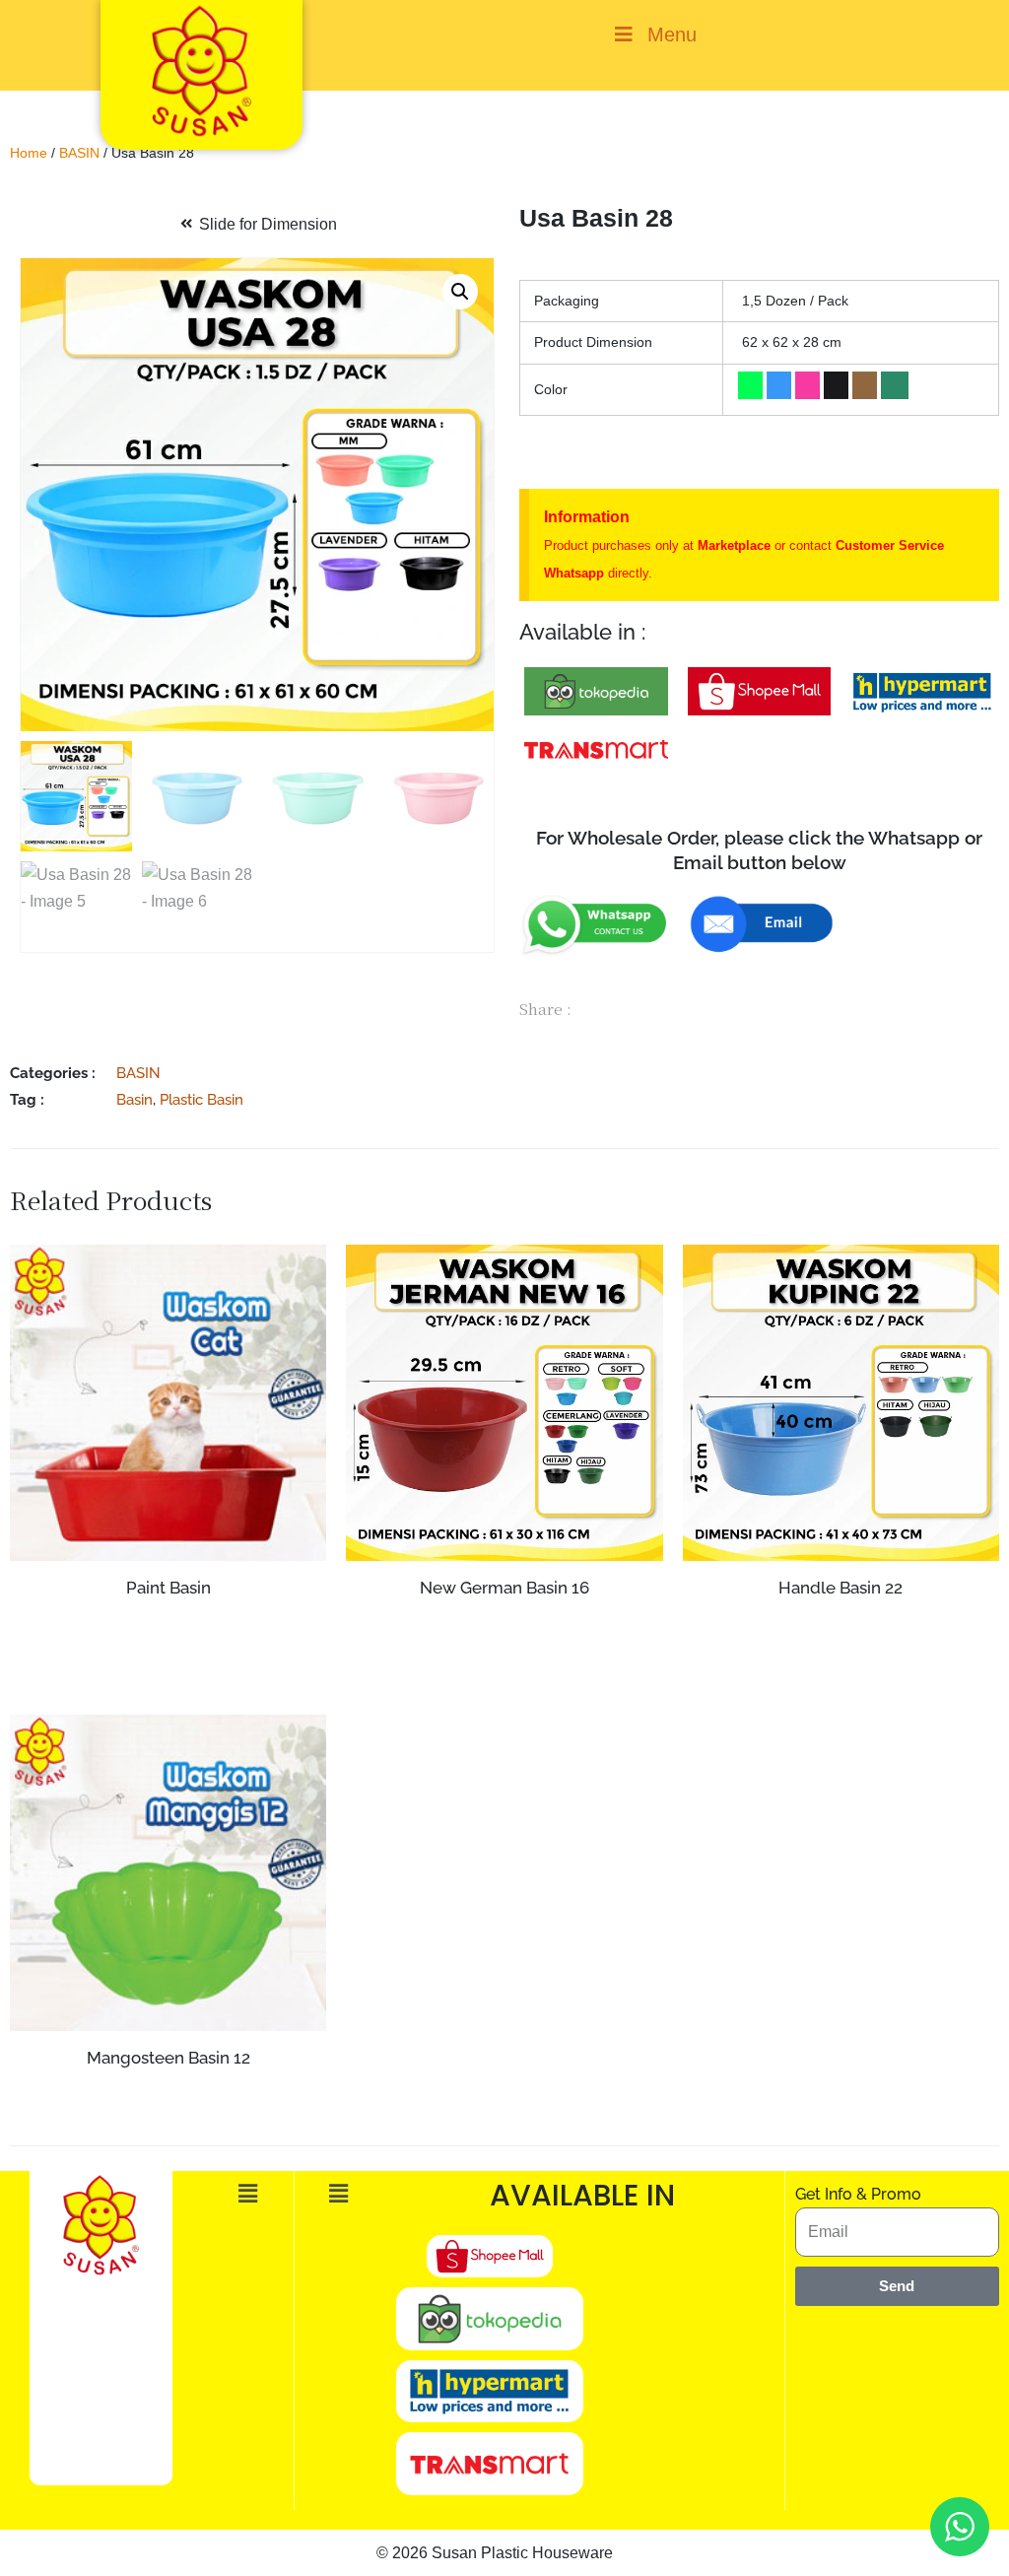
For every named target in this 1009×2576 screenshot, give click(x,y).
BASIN (79, 153)
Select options (168, 1661)
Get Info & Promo (858, 2194)
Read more (841, 1626)
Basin (135, 1099)
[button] (460, 292)
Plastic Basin (202, 1099)
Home (29, 153)
